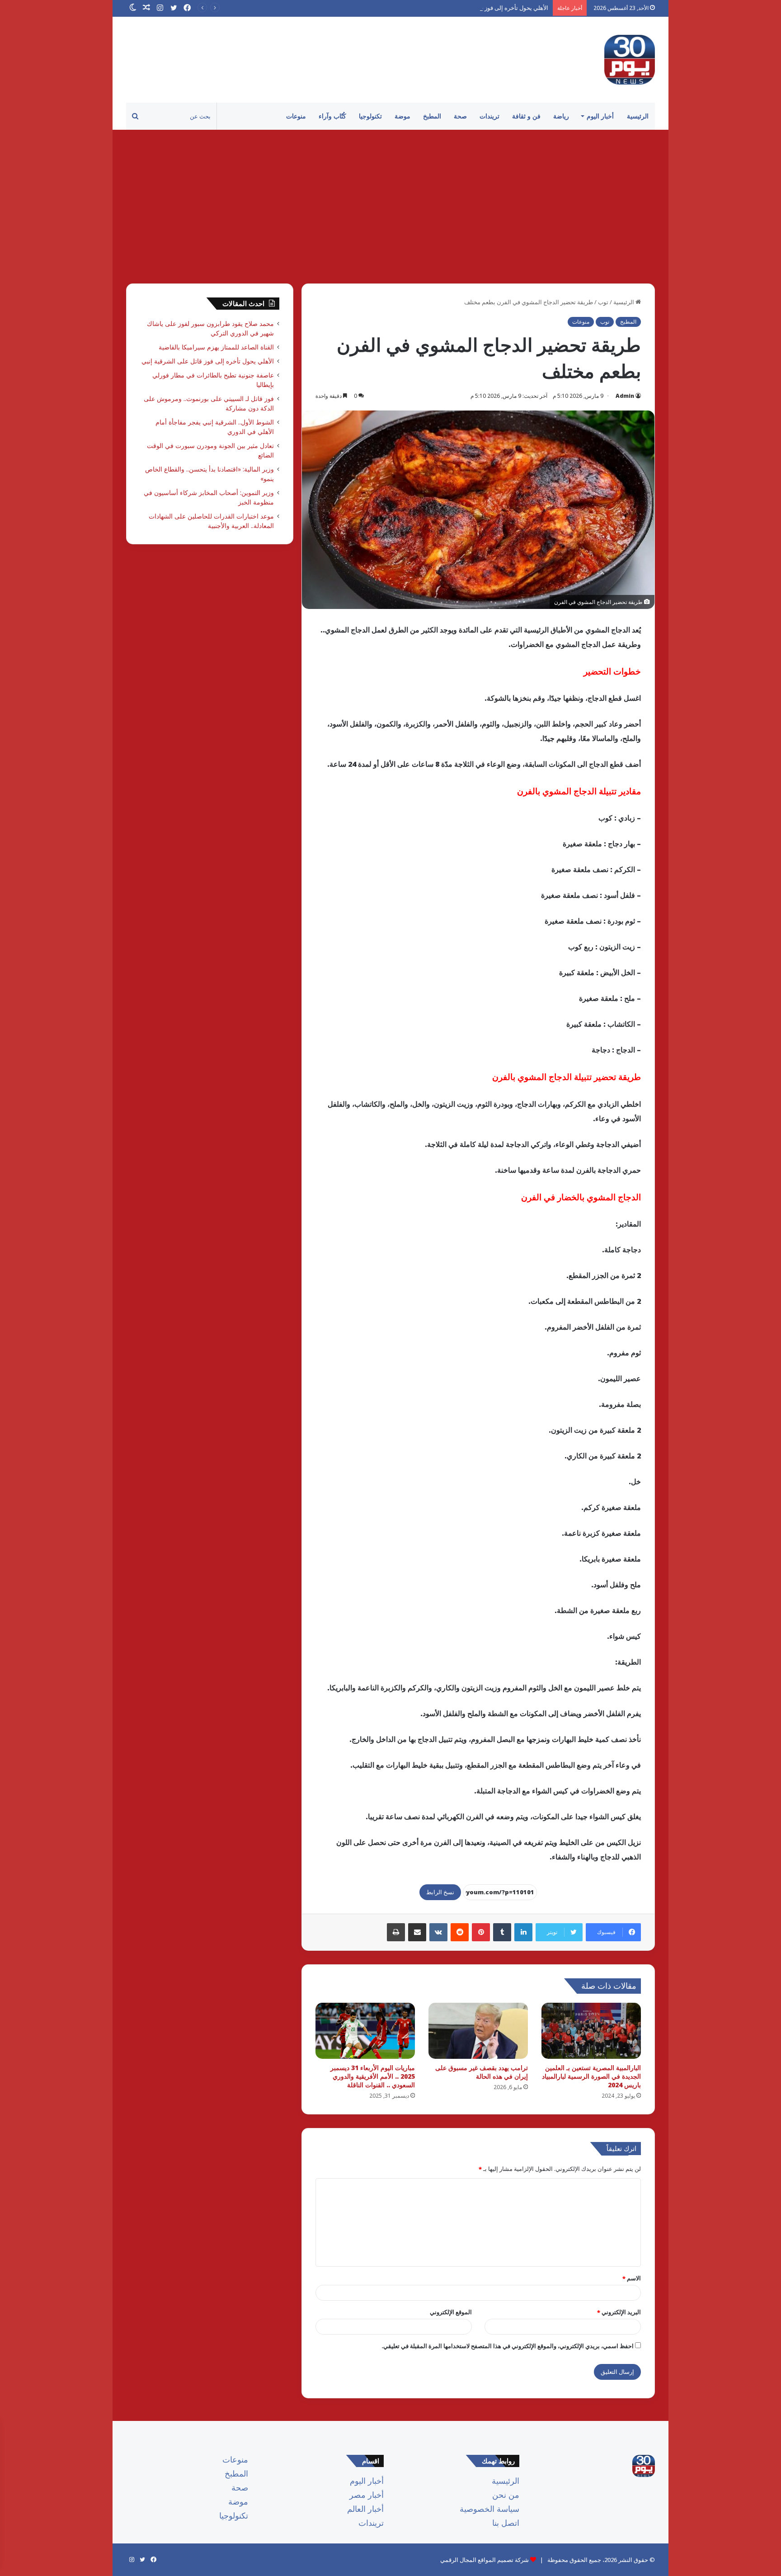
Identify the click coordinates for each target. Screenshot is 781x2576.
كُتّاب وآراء (332, 116)
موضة (402, 116)
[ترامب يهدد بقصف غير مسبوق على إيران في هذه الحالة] (478, 2031)
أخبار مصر (367, 2495)
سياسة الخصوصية (489, 2509)
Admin (625, 396)
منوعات (296, 116)
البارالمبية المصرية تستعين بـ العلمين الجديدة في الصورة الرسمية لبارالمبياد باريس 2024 (591, 2076)
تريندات (489, 116)
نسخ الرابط (440, 1892)
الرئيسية (638, 116)
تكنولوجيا (370, 116)
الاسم (632, 2278)
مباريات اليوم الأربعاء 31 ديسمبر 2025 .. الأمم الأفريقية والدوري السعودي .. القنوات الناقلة (373, 2076)
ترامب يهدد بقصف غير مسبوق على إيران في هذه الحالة (482, 2072)
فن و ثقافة (526, 116)
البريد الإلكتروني (619, 2312)
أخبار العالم (365, 2509)
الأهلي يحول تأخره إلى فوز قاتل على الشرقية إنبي (488, 8)
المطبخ (432, 116)
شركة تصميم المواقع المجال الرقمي (485, 2560)
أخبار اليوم (600, 116)
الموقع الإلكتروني (451, 2312)
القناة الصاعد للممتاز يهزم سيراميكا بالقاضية (216, 347)
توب (603, 302)
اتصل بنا (506, 2523)
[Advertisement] (390, 207)
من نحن (506, 2495)
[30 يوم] (630, 60)
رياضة (561, 116)
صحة (460, 116)
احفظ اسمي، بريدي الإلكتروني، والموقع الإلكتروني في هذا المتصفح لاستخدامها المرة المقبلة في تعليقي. (508, 2346)
